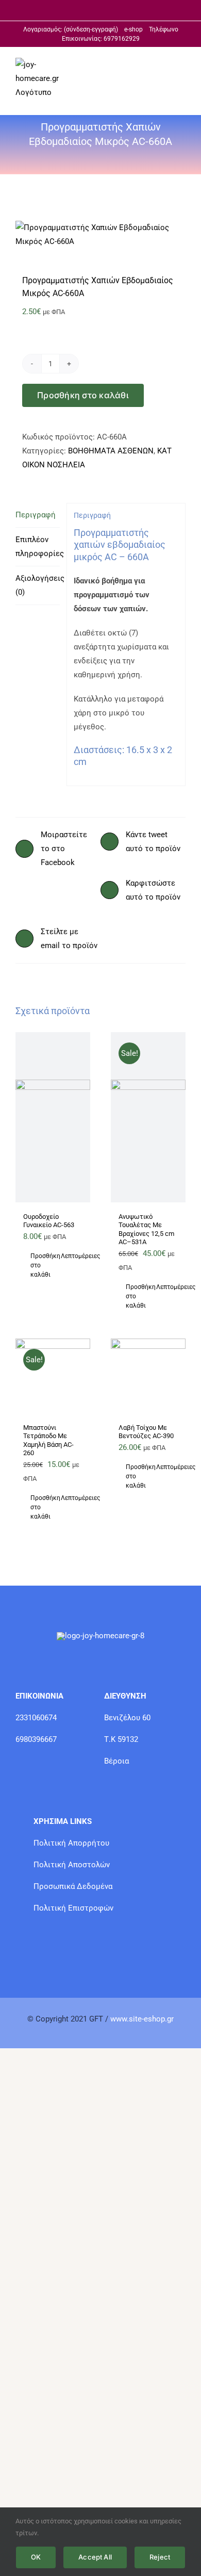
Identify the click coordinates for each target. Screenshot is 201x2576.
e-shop (133, 29)
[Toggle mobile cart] (144, 64)
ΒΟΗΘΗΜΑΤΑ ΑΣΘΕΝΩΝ (111, 451)
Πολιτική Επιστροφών (73, 1908)
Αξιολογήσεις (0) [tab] (38, 585)
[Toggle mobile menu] (181, 64)
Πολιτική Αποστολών (72, 1865)
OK (36, 2557)
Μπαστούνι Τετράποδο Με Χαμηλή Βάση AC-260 (48, 1440)
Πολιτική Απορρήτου (71, 1843)
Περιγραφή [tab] (36, 515)
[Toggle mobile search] (163, 64)
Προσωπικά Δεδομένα (73, 1886)
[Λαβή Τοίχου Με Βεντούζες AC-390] (148, 1376)
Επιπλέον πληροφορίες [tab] (38, 547)
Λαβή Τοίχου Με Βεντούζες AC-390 (146, 1432)
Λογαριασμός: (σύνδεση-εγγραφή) (74, 29)
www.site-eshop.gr (142, 2019)
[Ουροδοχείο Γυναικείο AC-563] (53, 1117)
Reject (160, 2557)
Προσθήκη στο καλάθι (83, 395)
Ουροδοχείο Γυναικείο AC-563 (49, 1221)
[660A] (100, 235)
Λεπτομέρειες (72, 1256)
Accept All (95, 2557)
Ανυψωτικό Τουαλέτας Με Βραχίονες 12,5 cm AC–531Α (146, 1229)
